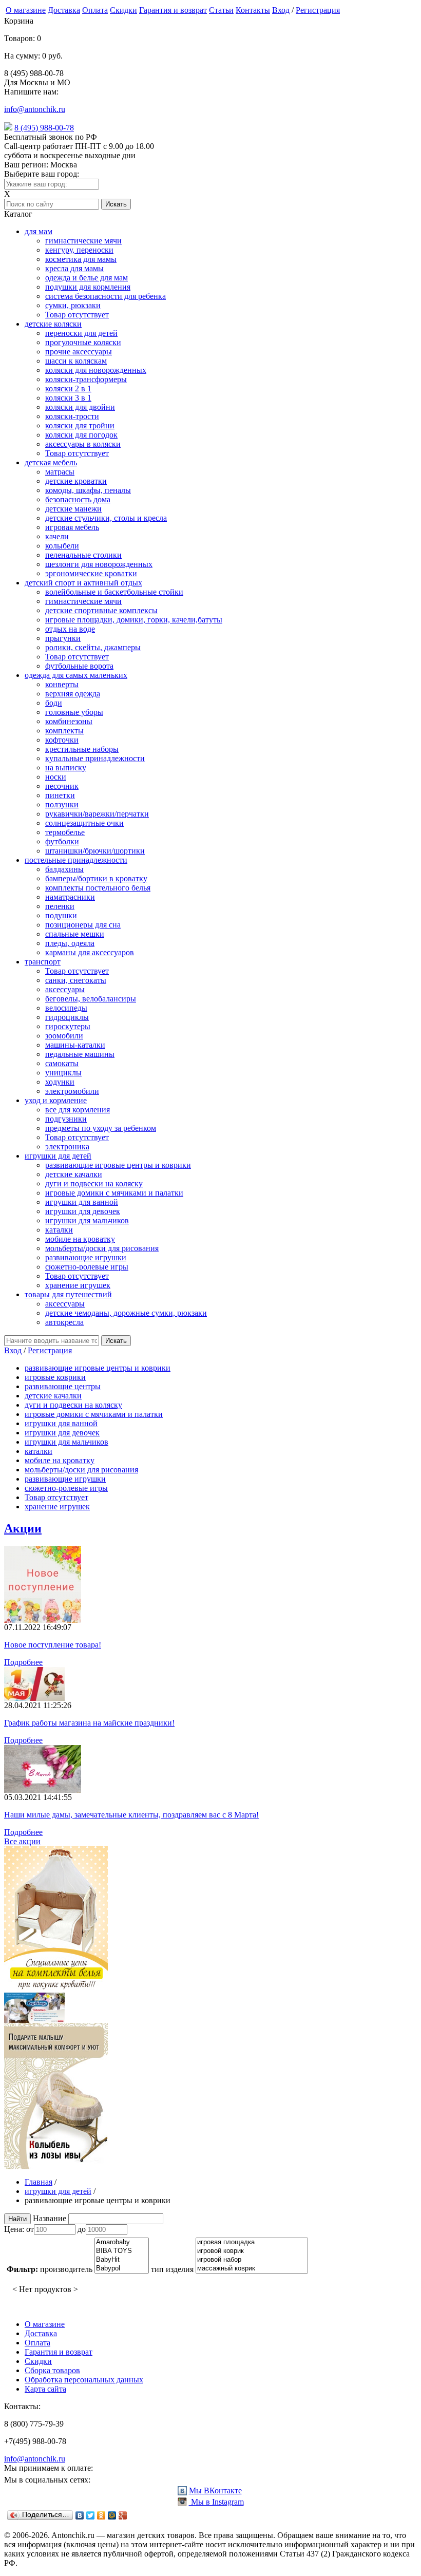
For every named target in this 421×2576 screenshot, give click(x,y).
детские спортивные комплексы (101, 610)
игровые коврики (55, 1377)
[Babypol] (122, 2269)
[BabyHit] (122, 2260)
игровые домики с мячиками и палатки (114, 1193)
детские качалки (74, 1174)
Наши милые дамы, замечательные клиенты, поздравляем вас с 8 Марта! (131, 1815)
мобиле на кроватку (80, 1239)
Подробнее (23, 1662)
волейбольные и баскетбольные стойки (114, 592)
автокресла (64, 1322)
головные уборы (74, 712)
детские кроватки (76, 481)
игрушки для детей (58, 1156)
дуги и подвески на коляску (94, 1183)
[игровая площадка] (252, 2242)
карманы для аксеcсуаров (90, 952)
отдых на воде (70, 629)
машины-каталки (75, 1045)
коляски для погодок (81, 435)
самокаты (62, 1063)
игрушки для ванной (82, 1202)
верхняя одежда (73, 694)
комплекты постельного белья (98, 888)
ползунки (62, 804)
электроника (67, 1147)
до (82, 2229)
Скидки (123, 10)
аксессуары (65, 989)
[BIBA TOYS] (122, 2251)
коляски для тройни (80, 425)
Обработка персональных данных (84, 2380)
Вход (281, 10)
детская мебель (51, 462)
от (30, 2229)
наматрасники (70, 897)
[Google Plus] (123, 2515)
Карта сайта (45, 2389)
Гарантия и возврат (173, 10)
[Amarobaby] (122, 2242)
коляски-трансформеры (86, 379)
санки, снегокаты (76, 980)
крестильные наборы (82, 749)
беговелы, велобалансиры (91, 999)
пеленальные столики (83, 555)
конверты (62, 684)
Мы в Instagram (216, 2502)
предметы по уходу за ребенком (101, 1128)
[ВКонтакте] (80, 2515)
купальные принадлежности (95, 758)
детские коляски (53, 324)
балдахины (64, 869)
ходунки (60, 1082)
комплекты (64, 731)
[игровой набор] (252, 2260)
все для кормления (78, 1110)
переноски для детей (81, 333)
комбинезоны (69, 721)
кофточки (62, 740)
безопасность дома (78, 499)
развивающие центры (63, 1386)
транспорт (43, 962)
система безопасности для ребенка (106, 296)
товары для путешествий (68, 1294)
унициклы (63, 1073)
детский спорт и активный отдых (83, 583)
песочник (62, 786)
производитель (66, 2269)
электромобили (72, 1091)
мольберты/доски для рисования (102, 1248)
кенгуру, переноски (79, 250)
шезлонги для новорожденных (99, 564)
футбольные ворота (79, 666)
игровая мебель (72, 527)
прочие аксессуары (79, 352)
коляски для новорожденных (96, 370)
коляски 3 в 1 (68, 398)
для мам (39, 231)
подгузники (66, 1119)
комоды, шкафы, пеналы (88, 490)
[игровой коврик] (252, 2251)
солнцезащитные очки (84, 823)
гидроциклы (67, 1017)
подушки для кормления (88, 287)
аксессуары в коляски (83, 444)
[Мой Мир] (112, 2515)
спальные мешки (75, 934)
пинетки (60, 795)
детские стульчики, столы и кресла (106, 518)
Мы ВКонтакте (215, 2490)
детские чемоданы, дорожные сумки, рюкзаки (126, 1313)
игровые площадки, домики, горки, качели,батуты (134, 620)
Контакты (253, 10)
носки (56, 777)
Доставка (64, 10)
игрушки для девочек (83, 1211)
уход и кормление (56, 1100)
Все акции (22, 1841)
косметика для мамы (81, 259)
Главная (39, 2182)
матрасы (60, 472)
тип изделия (172, 2269)
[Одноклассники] (101, 2515)
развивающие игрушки (86, 1257)
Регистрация (318, 10)
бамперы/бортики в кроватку (96, 878)
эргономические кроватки (91, 573)
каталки (59, 1230)
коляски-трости (72, 416)
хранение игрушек (78, 1285)
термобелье (65, 832)
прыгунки (63, 638)
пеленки (60, 906)
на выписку (66, 768)
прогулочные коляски (83, 342)
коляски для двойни (80, 407)
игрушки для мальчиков (87, 1220)
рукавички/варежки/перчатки (97, 814)
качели (57, 536)
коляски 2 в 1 (68, 389)
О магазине (26, 10)
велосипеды (66, 1008)
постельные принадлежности (76, 860)
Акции (23, 1528)
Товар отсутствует (77, 315)
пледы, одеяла (70, 943)
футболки (62, 841)
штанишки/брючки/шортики (95, 851)
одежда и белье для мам (87, 278)
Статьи (221, 10)
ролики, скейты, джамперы (93, 647)
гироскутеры (68, 1026)
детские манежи (73, 509)
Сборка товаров (52, 2370)
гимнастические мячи (83, 241)
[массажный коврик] (252, 2269)
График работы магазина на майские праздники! (89, 1723)
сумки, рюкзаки (73, 305)
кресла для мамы (74, 268)
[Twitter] (91, 2515)
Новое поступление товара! (53, 1645)
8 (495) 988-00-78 (44, 128)
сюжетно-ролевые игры (87, 1267)
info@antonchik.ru (35, 109)
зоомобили (64, 1036)
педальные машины (80, 1054)
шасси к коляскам (76, 361)
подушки (61, 915)
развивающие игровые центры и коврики (118, 1165)
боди (54, 703)
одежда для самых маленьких (76, 675)
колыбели (62, 546)
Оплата (95, 10)
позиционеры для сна (83, 925)
